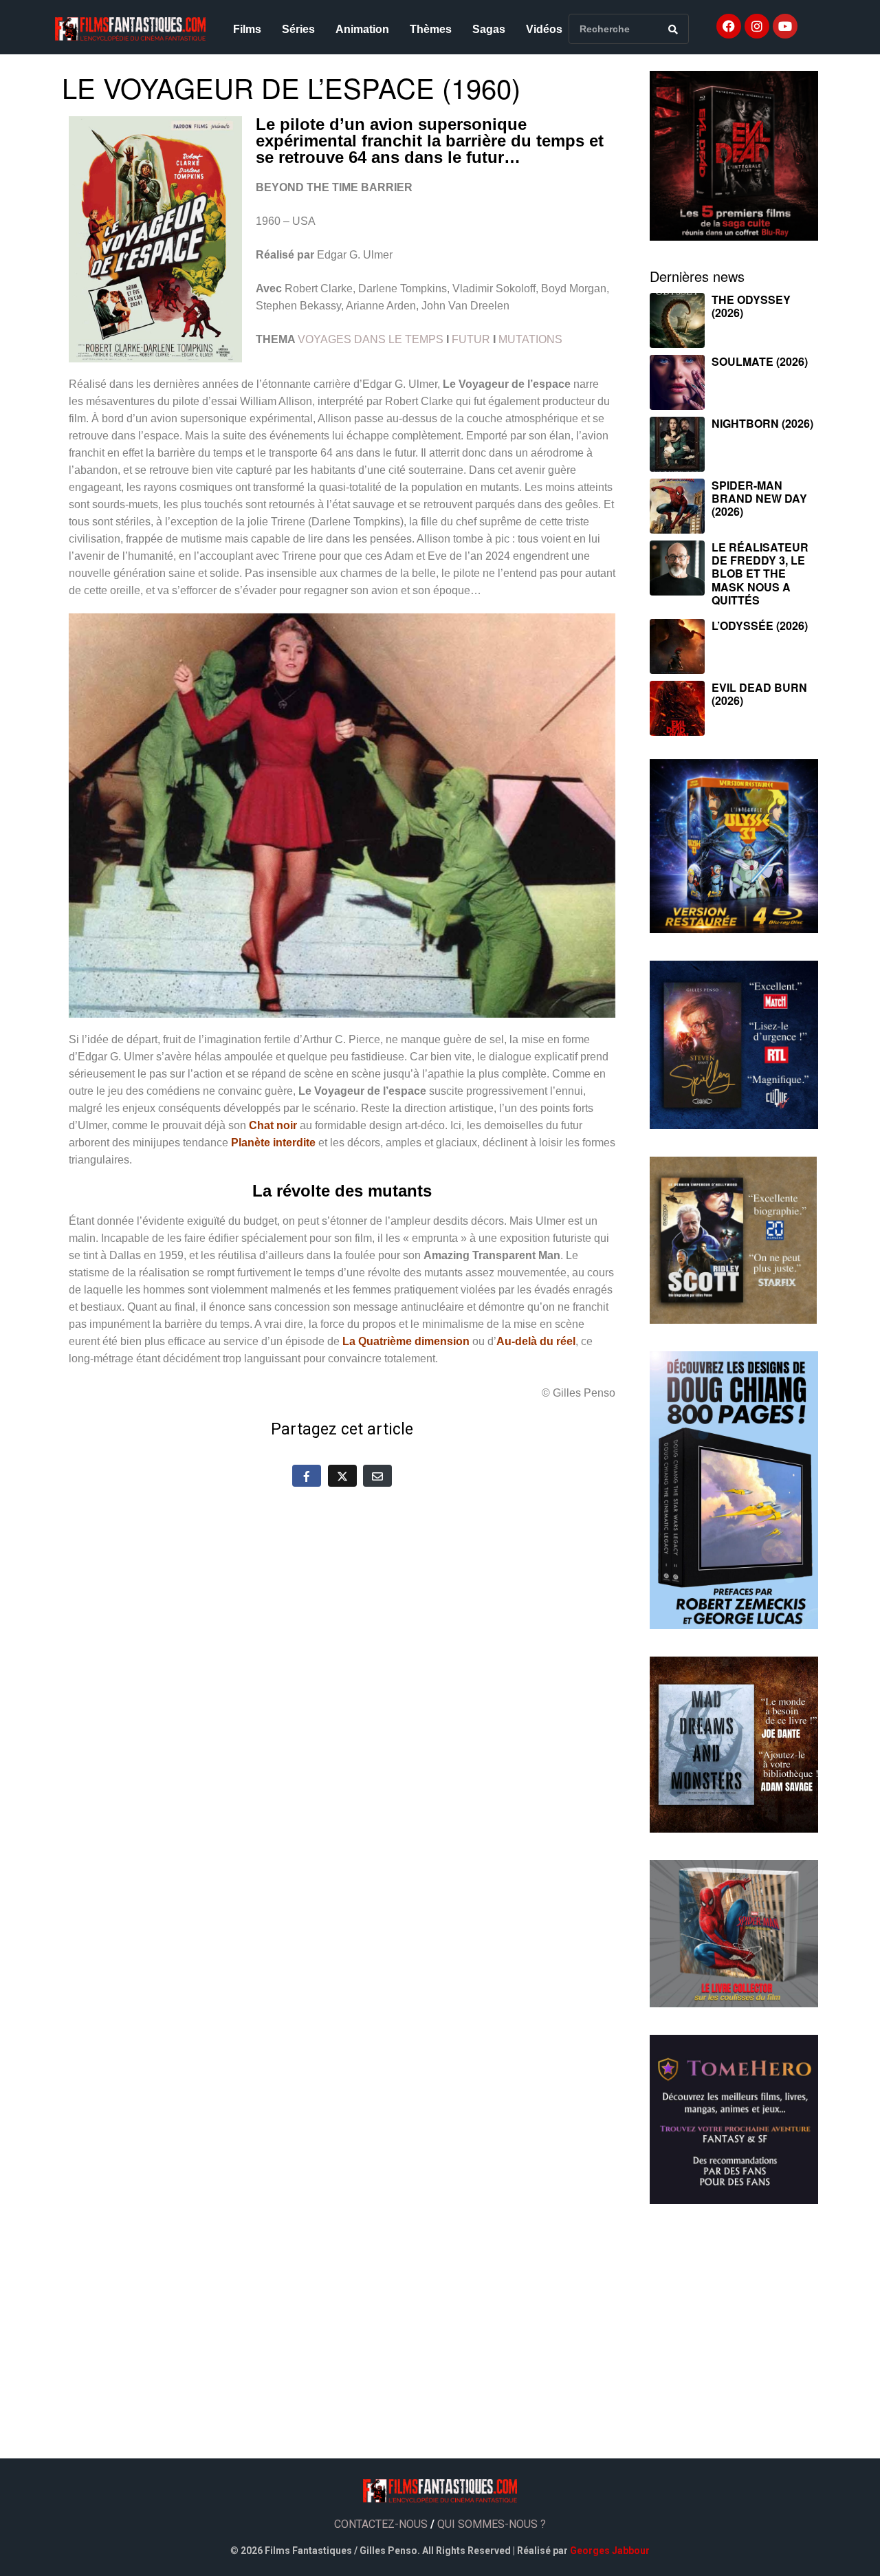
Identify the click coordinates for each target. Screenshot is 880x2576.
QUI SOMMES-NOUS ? (492, 2524)
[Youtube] (785, 26)
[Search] (673, 29)
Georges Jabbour (610, 2551)
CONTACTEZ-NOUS (381, 2524)
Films (247, 29)
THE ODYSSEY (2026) (751, 306)
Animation (362, 29)
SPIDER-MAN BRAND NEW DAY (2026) (759, 498)
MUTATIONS (530, 339)
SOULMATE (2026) (760, 361)
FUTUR (471, 339)
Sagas (489, 29)
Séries (298, 29)
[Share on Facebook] (307, 1476)
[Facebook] (729, 26)
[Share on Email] (377, 1476)
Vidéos (544, 29)
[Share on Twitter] (342, 1476)
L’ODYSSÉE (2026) (760, 625)
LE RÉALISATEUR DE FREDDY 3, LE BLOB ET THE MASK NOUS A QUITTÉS (760, 574)
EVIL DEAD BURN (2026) (759, 694)
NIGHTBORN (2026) (762, 423)
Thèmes (431, 29)
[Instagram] (757, 26)
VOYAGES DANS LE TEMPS (371, 339)
